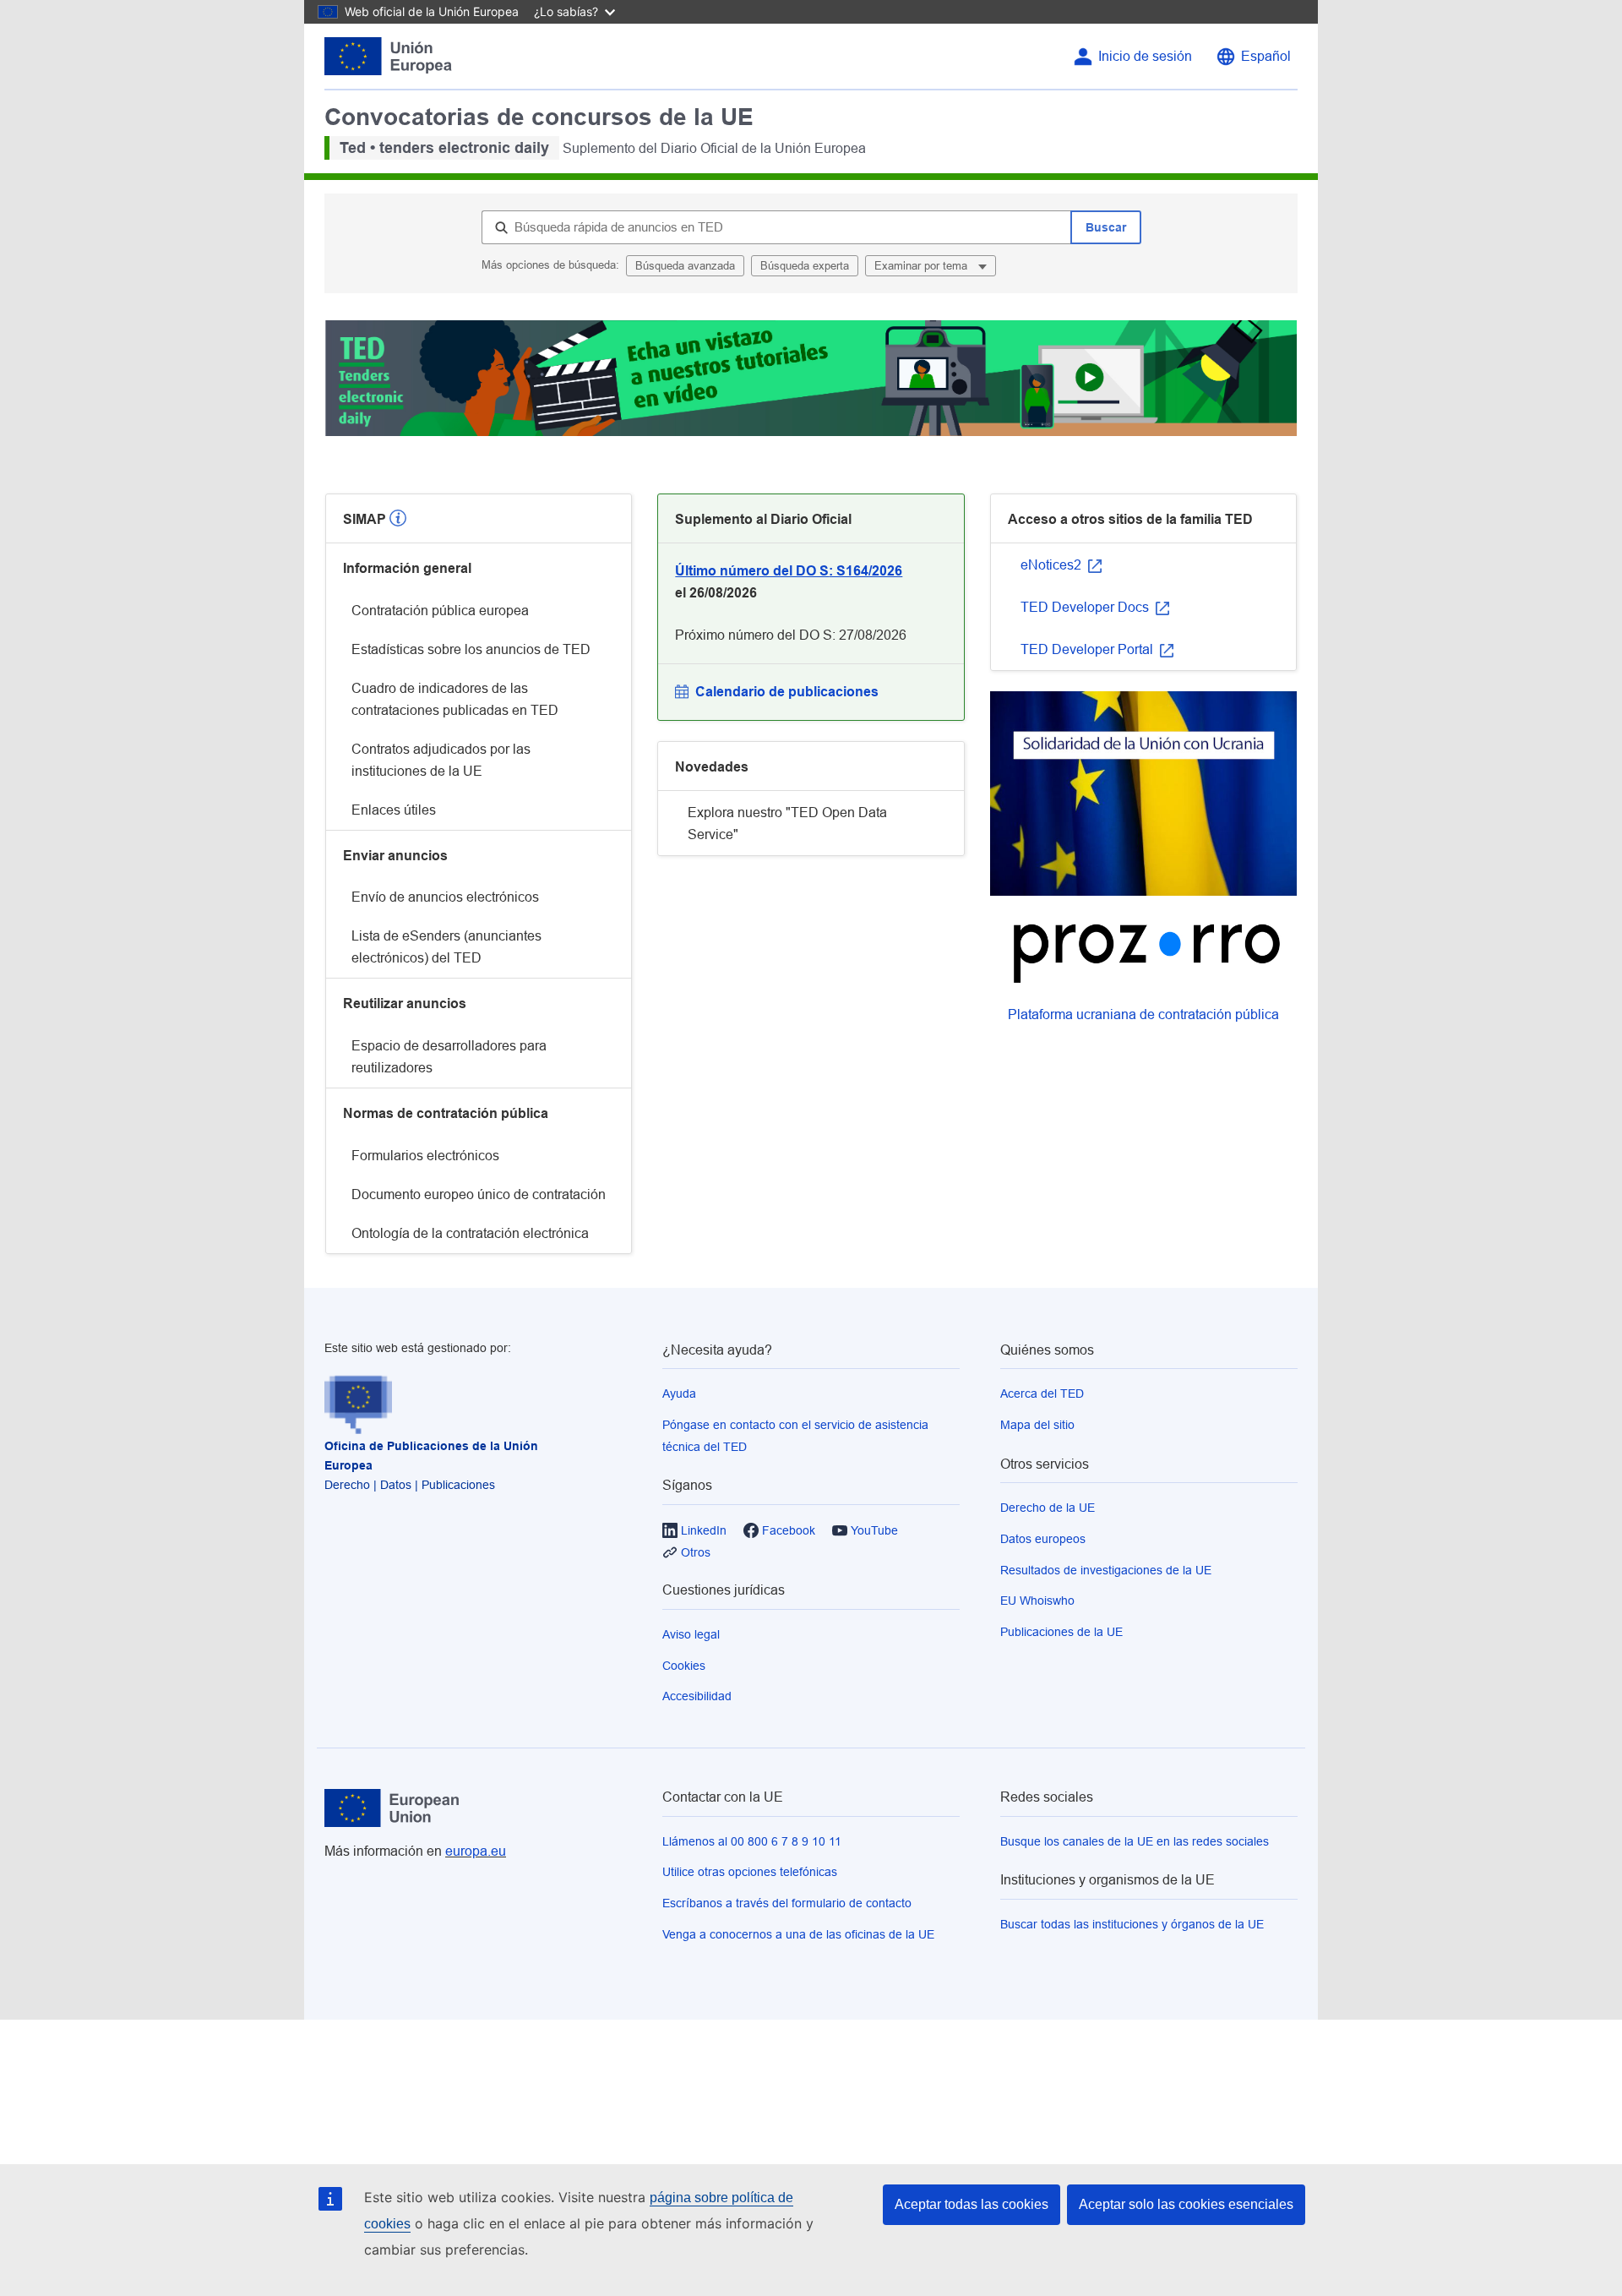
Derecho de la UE (1048, 1508)
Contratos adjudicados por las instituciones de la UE (441, 760)
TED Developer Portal (1089, 649)
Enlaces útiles (394, 810)
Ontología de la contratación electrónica (470, 1233)
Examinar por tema (923, 266)
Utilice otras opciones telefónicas (750, 1872)
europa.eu (476, 1851)
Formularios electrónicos (425, 1156)
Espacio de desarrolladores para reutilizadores (449, 1057)
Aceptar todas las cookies (972, 2204)
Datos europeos (1043, 1539)
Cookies (684, 1666)
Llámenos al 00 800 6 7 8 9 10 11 (752, 1841)
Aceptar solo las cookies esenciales (1186, 2204)
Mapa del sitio (1037, 1425)
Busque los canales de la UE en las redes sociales (1135, 1841)
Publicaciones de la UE (1061, 1632)
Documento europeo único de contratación (479, 1194)
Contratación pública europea (440, 611)
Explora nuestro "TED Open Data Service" (787, 824)
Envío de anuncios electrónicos (445, 897)
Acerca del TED (1042, 1393)
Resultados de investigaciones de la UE (1106, 1570)
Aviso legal (691, 1634)
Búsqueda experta (805, 266)
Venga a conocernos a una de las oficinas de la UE (798, 1934)
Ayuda (679, 1393)
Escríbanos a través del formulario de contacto (787, 1903)
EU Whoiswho (1037, 1601)
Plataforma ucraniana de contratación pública (1143, 1014)
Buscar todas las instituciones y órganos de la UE (1132, 1924)
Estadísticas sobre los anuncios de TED (471, 649)
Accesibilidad (697, 1696)
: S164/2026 (789, 571)
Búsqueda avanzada (685, 266)
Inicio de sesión (1145, 56)
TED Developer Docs (1086, 607)
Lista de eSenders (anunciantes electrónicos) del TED (446, 947)
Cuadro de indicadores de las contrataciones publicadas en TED (455, 699)
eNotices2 (1053, 565)
